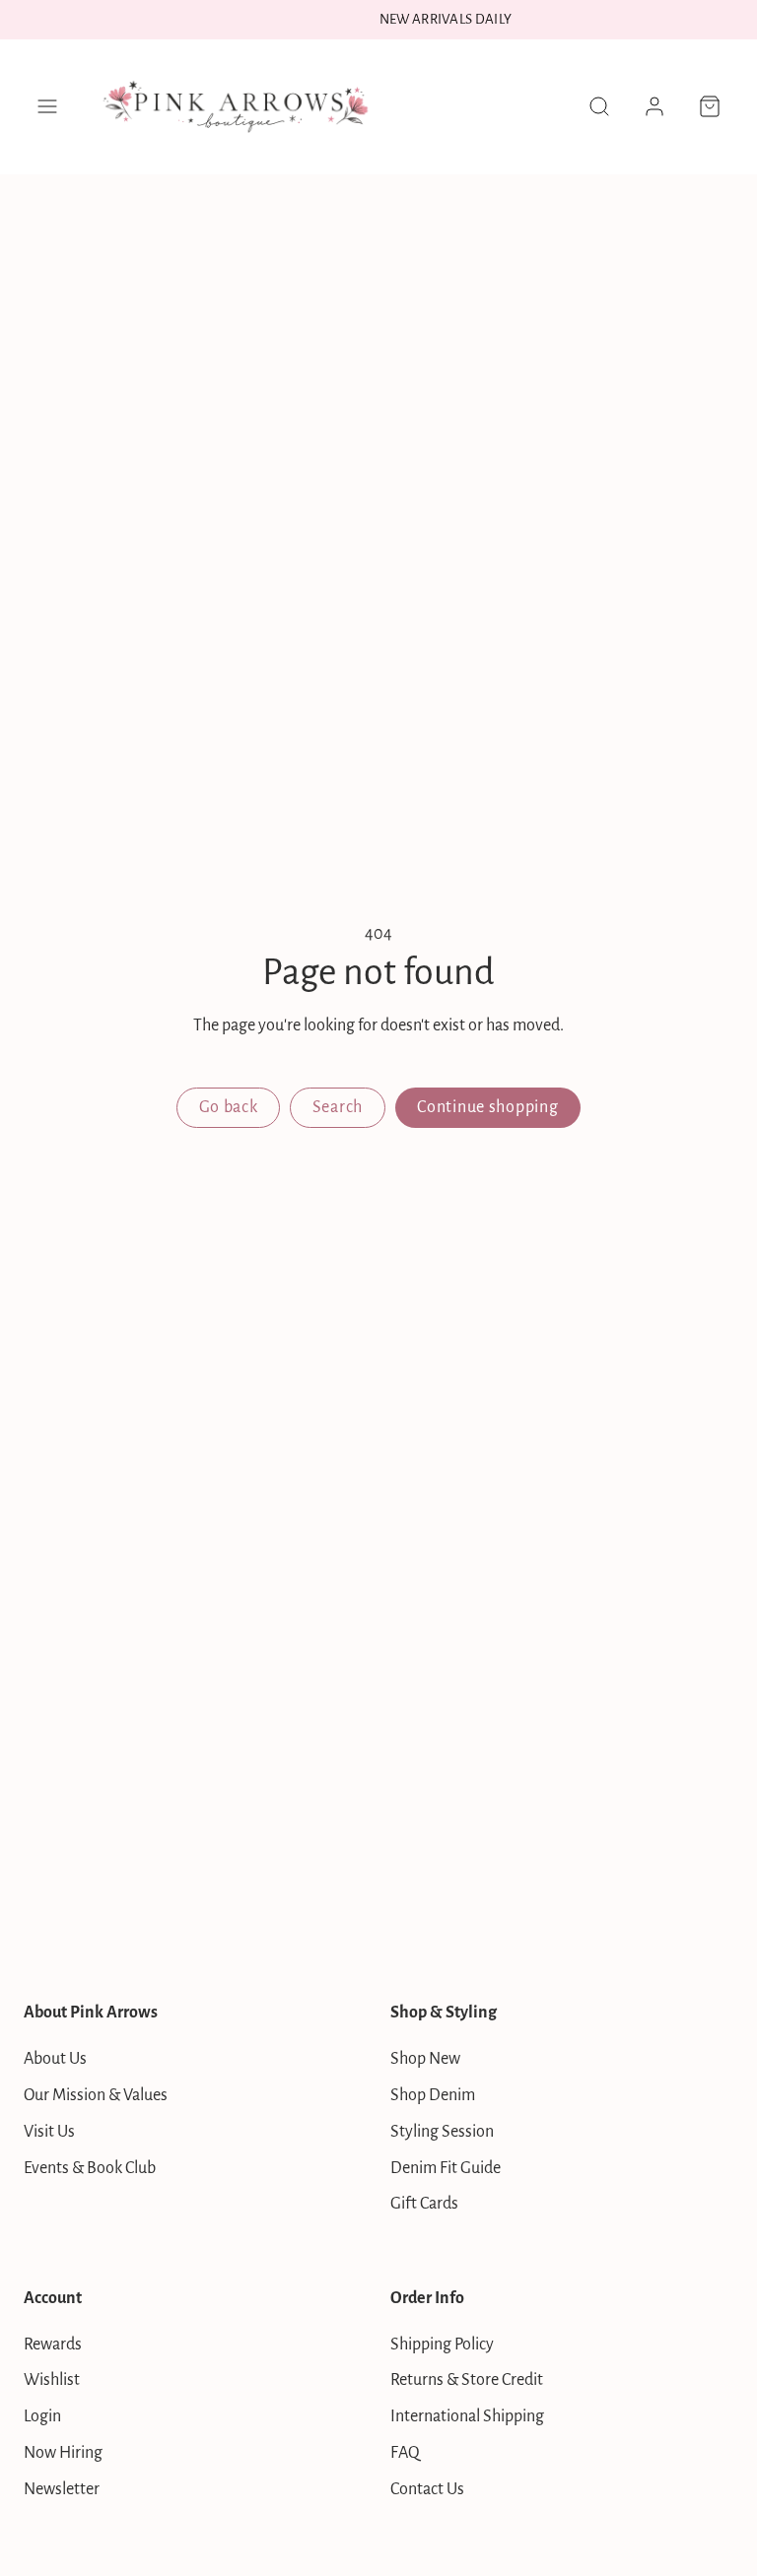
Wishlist (52, 2380)
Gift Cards (424, 2204)
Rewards (53, 2345)
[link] (654, 106)
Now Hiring (63, 2453)
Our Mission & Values (96, 2095)
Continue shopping (487, 1107)
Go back (229, 1107)
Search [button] (338, 1107)
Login (42, 2416)
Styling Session (442, 2132)
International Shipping (467, 2416)
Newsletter (62, 2489)
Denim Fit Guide (446, 2168)
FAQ (405, 2453)
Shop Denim (433, 2095)
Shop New (425, 2059)
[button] (47, 106)
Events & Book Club (90, 2168)
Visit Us (49, 2132)
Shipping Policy (442, 2345)
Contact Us (427, 2489)
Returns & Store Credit (467, 2380)
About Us (55, 2059)
